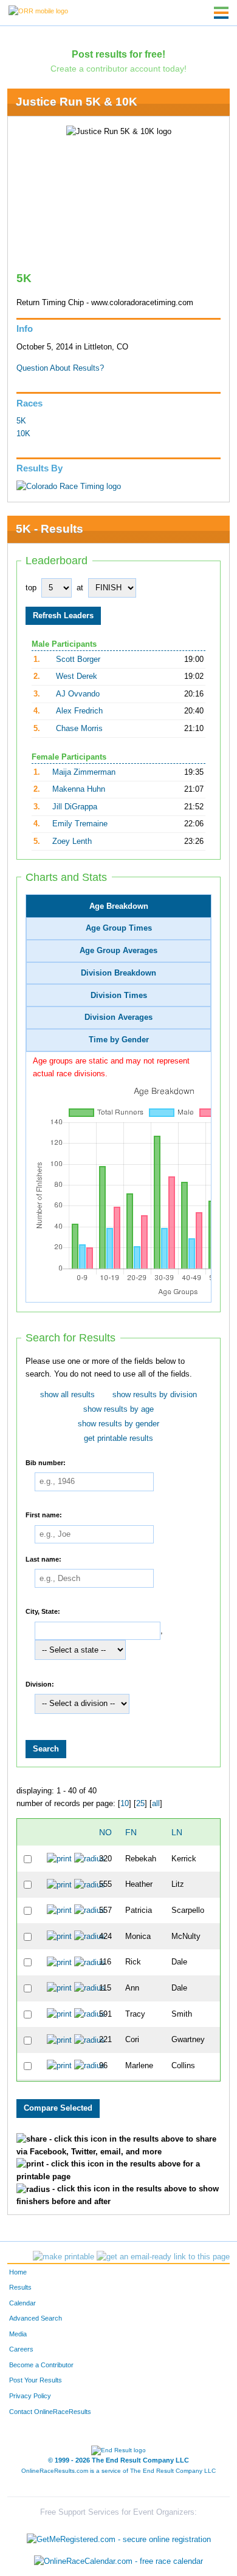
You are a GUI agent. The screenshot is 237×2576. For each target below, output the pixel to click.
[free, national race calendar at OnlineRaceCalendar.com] (118, 2561)
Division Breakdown (118, 973)
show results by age (118, 1409)
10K (23, 434)
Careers (21, 2349)
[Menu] (221, 13)
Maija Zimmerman (84, 772)
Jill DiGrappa (75, 807)
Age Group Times (119, 928)
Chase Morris (79, 729)
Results (20, 2287)
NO (105, 1832)
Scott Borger (78, 659)
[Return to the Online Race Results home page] (38, 10)
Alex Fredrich (79, 711)
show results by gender (118, 1424)
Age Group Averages (118, 951)
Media (18, 2334)
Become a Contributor (41, 2365)
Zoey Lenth (72, 841)
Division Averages (118, 1017)
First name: (44, 1515)
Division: (40, 1684)
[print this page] (64, 2257)
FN (131, 1832)
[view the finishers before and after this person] (90, 1858)
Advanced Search (36, 2318)
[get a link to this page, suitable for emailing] (163, 2257)
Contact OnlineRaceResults (50, 2412)
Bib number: (46, 1462)
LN (177, 1832)
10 (125, 1804)
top (31, 588)
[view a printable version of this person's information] (59, 1858)
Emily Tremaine (80, 824)
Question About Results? (60, 368)
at (80, 588)
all (156, 1804)
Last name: (43, 1559)
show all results (67, 1395)
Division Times (119, 996)
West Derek (77, 676)
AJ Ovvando (78, 694)
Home (18, 2272)
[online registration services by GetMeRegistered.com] (119, 2537)
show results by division (155, 1395)
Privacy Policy (30, 2396)
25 (140, 1804)
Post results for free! (118, 54)
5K (21, 421)
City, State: (43, 1611)
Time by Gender (119, 1040)
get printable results (118, 1438)
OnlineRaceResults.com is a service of (118, 2471)
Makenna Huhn (79, 789)
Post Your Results (36, 2380)
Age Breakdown (119, 906)
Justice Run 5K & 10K (77, 102)
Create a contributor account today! (118, 69)
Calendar (22, 2303)
